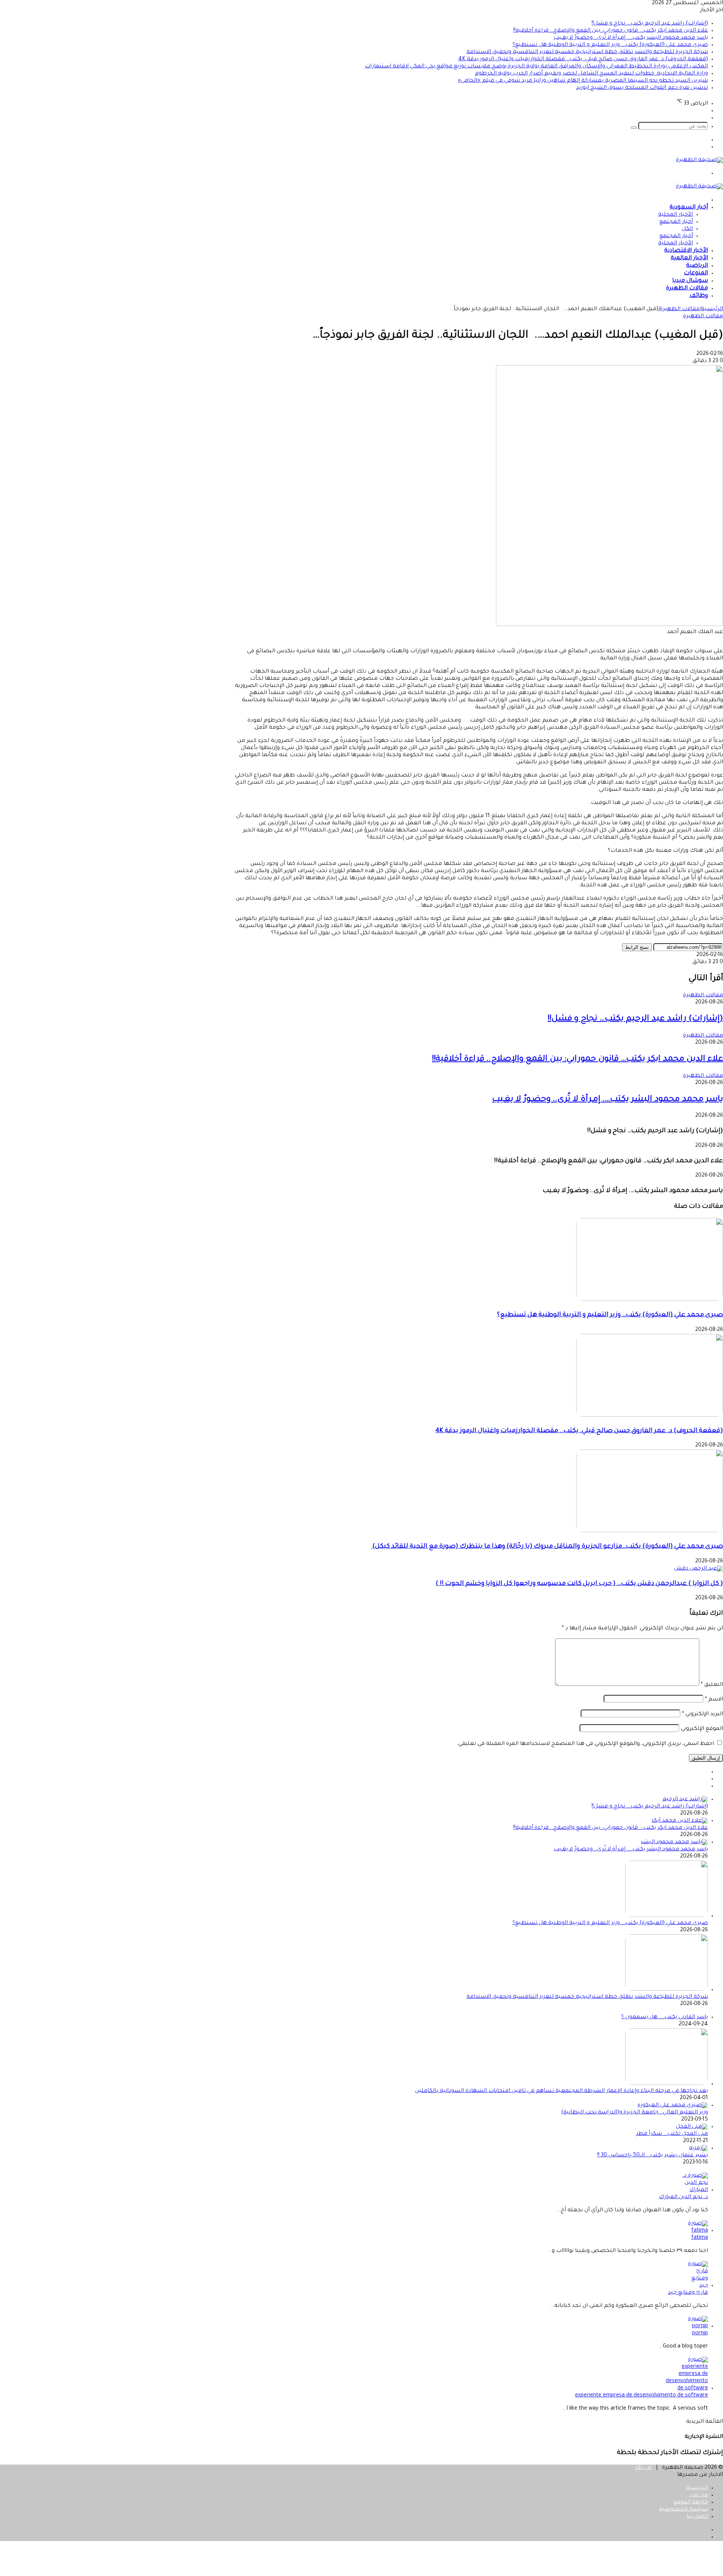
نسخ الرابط (637, 947)
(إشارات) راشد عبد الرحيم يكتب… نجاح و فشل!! (650, 24)
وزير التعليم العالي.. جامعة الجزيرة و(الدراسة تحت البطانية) (635, 2113)
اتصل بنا (697, 2517)
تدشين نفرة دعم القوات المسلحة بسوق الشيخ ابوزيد (642, 88)
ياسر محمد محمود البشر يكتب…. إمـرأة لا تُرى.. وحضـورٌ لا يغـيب (631, 38)
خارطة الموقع (691, 2503)
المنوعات (696, 273)
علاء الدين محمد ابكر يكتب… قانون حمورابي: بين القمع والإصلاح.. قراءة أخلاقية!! (611, 31)
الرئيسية (712, 309)
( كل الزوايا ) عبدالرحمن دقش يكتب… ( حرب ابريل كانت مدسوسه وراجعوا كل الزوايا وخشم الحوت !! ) (579, 1584)
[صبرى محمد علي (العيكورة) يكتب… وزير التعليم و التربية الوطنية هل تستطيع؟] (650, 1300)
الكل (687, 229)
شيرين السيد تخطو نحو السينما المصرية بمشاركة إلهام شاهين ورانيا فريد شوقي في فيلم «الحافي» (583, 81)
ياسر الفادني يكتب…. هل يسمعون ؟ (665, 2017)
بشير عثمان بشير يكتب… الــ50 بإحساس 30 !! (653, 2156)
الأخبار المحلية (676, 215)
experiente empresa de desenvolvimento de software (641, 2396)
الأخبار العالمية (689, 258)
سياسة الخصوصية (683, 2510)
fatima (700, 2238)
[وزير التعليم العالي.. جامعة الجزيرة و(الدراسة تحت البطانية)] (673, 2106)
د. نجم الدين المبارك (683, 2197)
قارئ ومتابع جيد (688, 2293)
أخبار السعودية (689, 208)
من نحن (699, 2495)
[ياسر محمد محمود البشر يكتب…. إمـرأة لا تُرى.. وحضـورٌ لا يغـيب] (674, 1842)
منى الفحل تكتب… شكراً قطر (672, 2134)
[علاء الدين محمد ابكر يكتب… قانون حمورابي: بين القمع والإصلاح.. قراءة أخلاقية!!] (680, 1821)
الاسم (714, 1700)
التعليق (712, 1685)
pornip (700, 2334)
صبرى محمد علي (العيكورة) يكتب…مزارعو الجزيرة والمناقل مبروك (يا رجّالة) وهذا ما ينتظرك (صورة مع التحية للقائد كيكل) (547, 1547)
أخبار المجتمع (676, 222)
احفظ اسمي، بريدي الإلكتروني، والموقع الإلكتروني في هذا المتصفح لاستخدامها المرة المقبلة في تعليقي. (585, 1744)
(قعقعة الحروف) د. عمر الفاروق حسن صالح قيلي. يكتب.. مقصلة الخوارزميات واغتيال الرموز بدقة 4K (583, 59)
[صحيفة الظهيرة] (699, 160)
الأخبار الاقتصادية (686, 251)
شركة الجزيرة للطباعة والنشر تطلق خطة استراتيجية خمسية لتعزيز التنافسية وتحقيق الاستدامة (587, 52)
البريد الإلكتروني (702, 1714)
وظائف (699, 296)
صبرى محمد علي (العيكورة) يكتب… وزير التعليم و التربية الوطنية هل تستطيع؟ (610, 45)
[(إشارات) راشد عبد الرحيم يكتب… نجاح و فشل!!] (685, 1800)
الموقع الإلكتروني (702, 1729)
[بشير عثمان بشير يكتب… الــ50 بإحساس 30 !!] (699, 2148)
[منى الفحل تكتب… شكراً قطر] (692, 2127)
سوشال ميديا (690, 281)
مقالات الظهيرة (687, 289)
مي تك (643, 2468)
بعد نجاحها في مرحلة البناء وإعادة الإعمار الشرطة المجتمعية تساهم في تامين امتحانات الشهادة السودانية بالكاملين (561, 2091)
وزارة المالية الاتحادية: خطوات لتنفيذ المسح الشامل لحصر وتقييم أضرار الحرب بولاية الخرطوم (591, 74)
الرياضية (697, 266)
